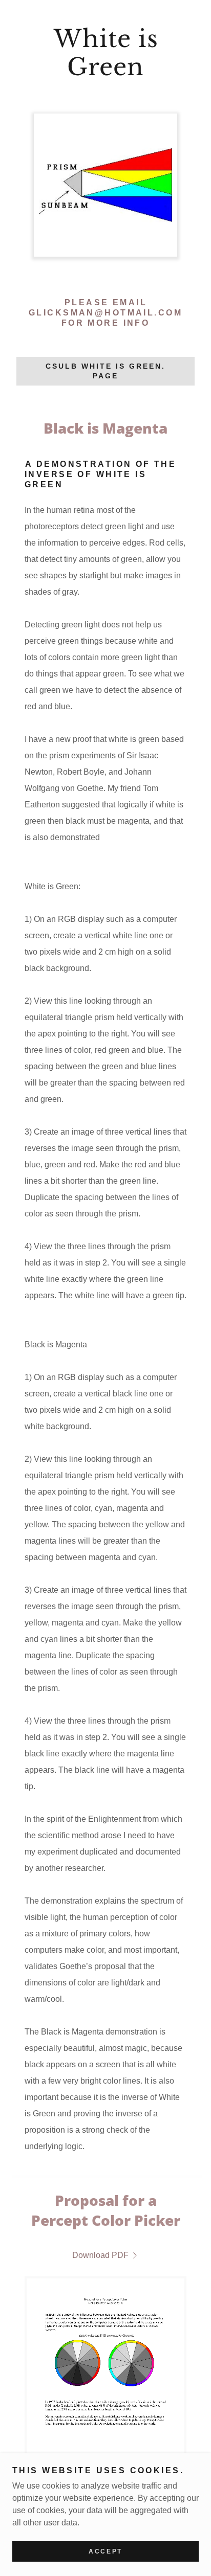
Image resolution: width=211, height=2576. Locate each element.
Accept (105, 2551)
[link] (105, 53)
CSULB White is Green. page (105, 371)
